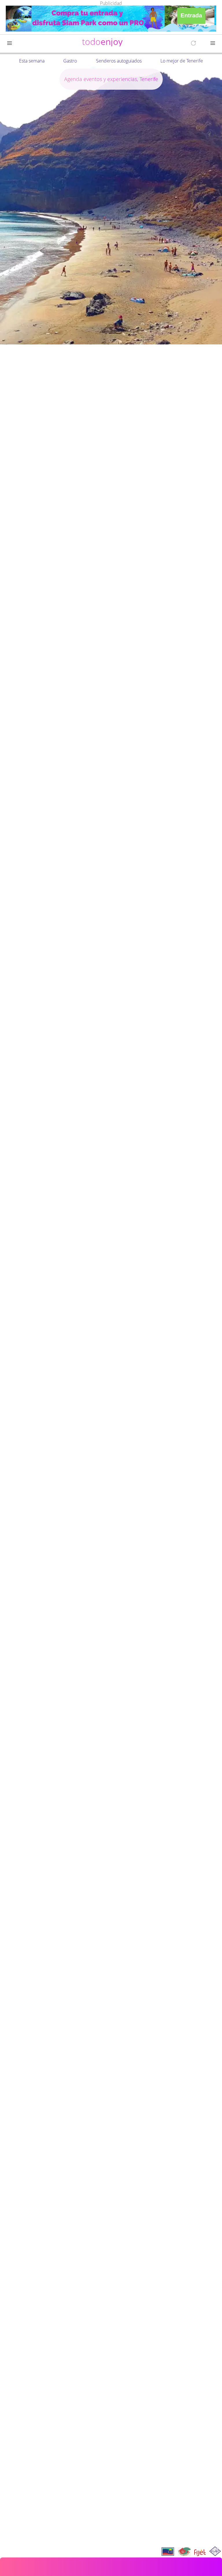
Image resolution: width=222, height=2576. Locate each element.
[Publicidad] (111, 19)
